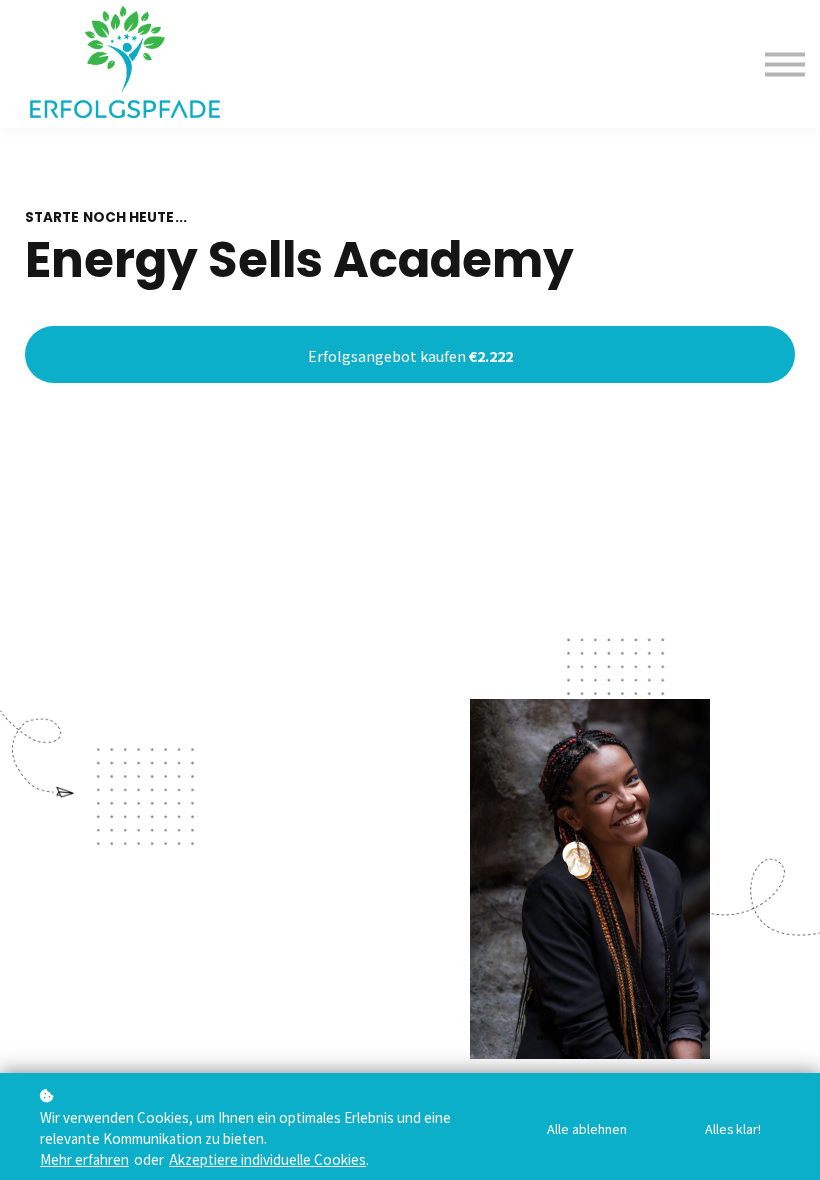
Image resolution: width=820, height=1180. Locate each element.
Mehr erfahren (84, 1159)
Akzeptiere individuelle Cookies (267, 1159)
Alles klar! (733, 1128)
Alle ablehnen (587, 1128)
